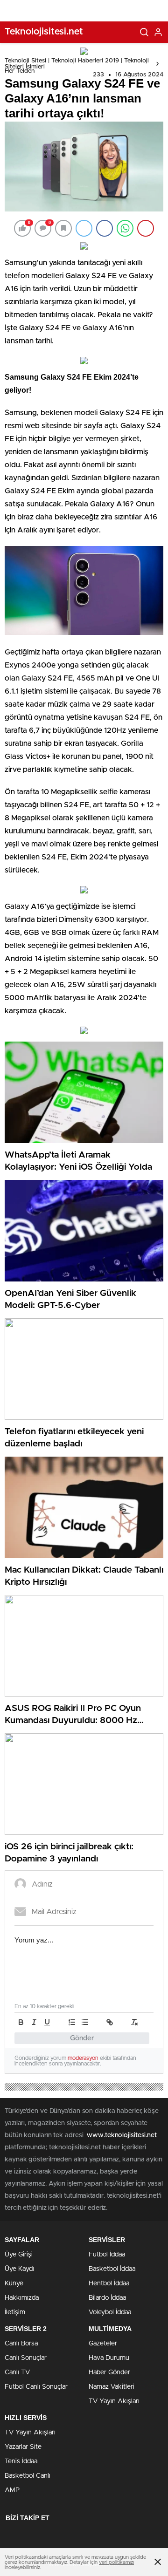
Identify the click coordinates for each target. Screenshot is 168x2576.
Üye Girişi (19, 2255)
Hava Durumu (109, 2358)
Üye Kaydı (19, 2269)
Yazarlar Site (23, 2447)
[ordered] (72, 2022)
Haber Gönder (109, 2372)
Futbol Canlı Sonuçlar (36, 2387)
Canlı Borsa (21, 2344)
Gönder (82, 2038)
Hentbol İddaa (109, 2283)
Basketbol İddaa (112, 2269)
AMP (12, 2490)
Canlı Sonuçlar (26, 2358)
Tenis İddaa (21, 2461)
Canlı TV (17, 2372)
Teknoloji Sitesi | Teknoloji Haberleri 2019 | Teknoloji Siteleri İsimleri (77, 64)
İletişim (15, 2312)
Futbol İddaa (107, 2255)
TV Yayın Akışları (114, 2401)
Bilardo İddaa (107, 2298)
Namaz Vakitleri (112, 2387)
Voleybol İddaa (110, 2312)
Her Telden (20, 71)
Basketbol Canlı (28, 2476)
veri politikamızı (116, 2562)
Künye (14, 2283)
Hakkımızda (22, 2298)
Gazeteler (103, 2344)
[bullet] (85, 2022)
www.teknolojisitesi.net (122, 2135)
